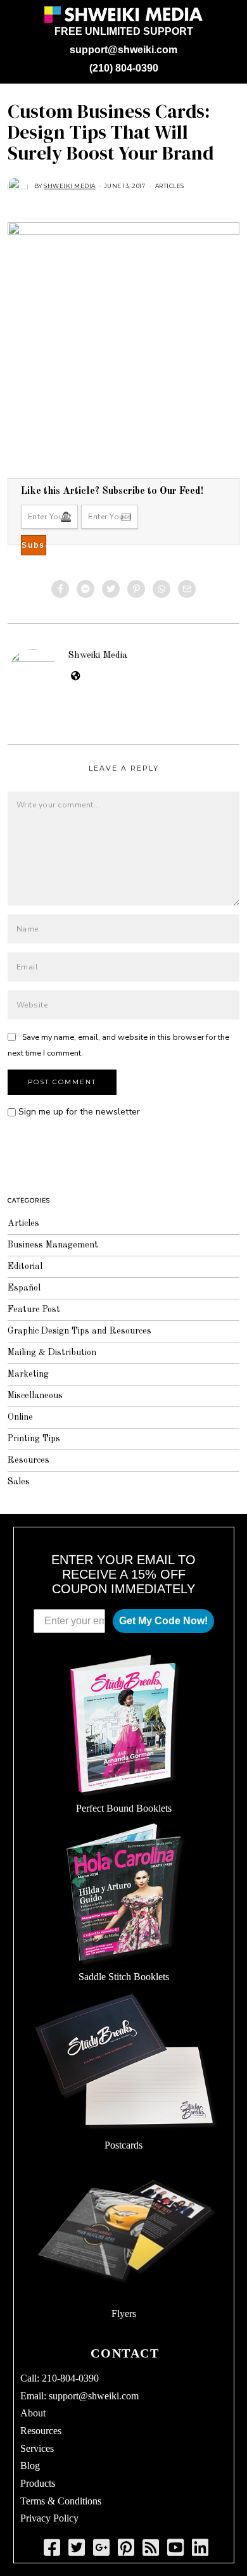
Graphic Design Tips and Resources (79, 1331)
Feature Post (34, 1310)
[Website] (76, 676)
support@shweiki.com (123, 50)
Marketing (28, 1374)
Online (20, 1417)
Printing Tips (34, 1439)
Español (24, 1288)
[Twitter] (111, 589)
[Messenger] (85, 589)
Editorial (25, 1266)
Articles (170, 186)
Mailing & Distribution (52, 1353)
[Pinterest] (136, 589)
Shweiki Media (98, 655)
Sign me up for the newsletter (78, 1112)
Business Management (53, 1245)
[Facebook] (60, 589)
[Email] (187, 589)
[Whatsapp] (161, 589)
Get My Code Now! (163, 1621)
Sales (19, 1482)
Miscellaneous (35, 1396)
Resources (28, 1460)
